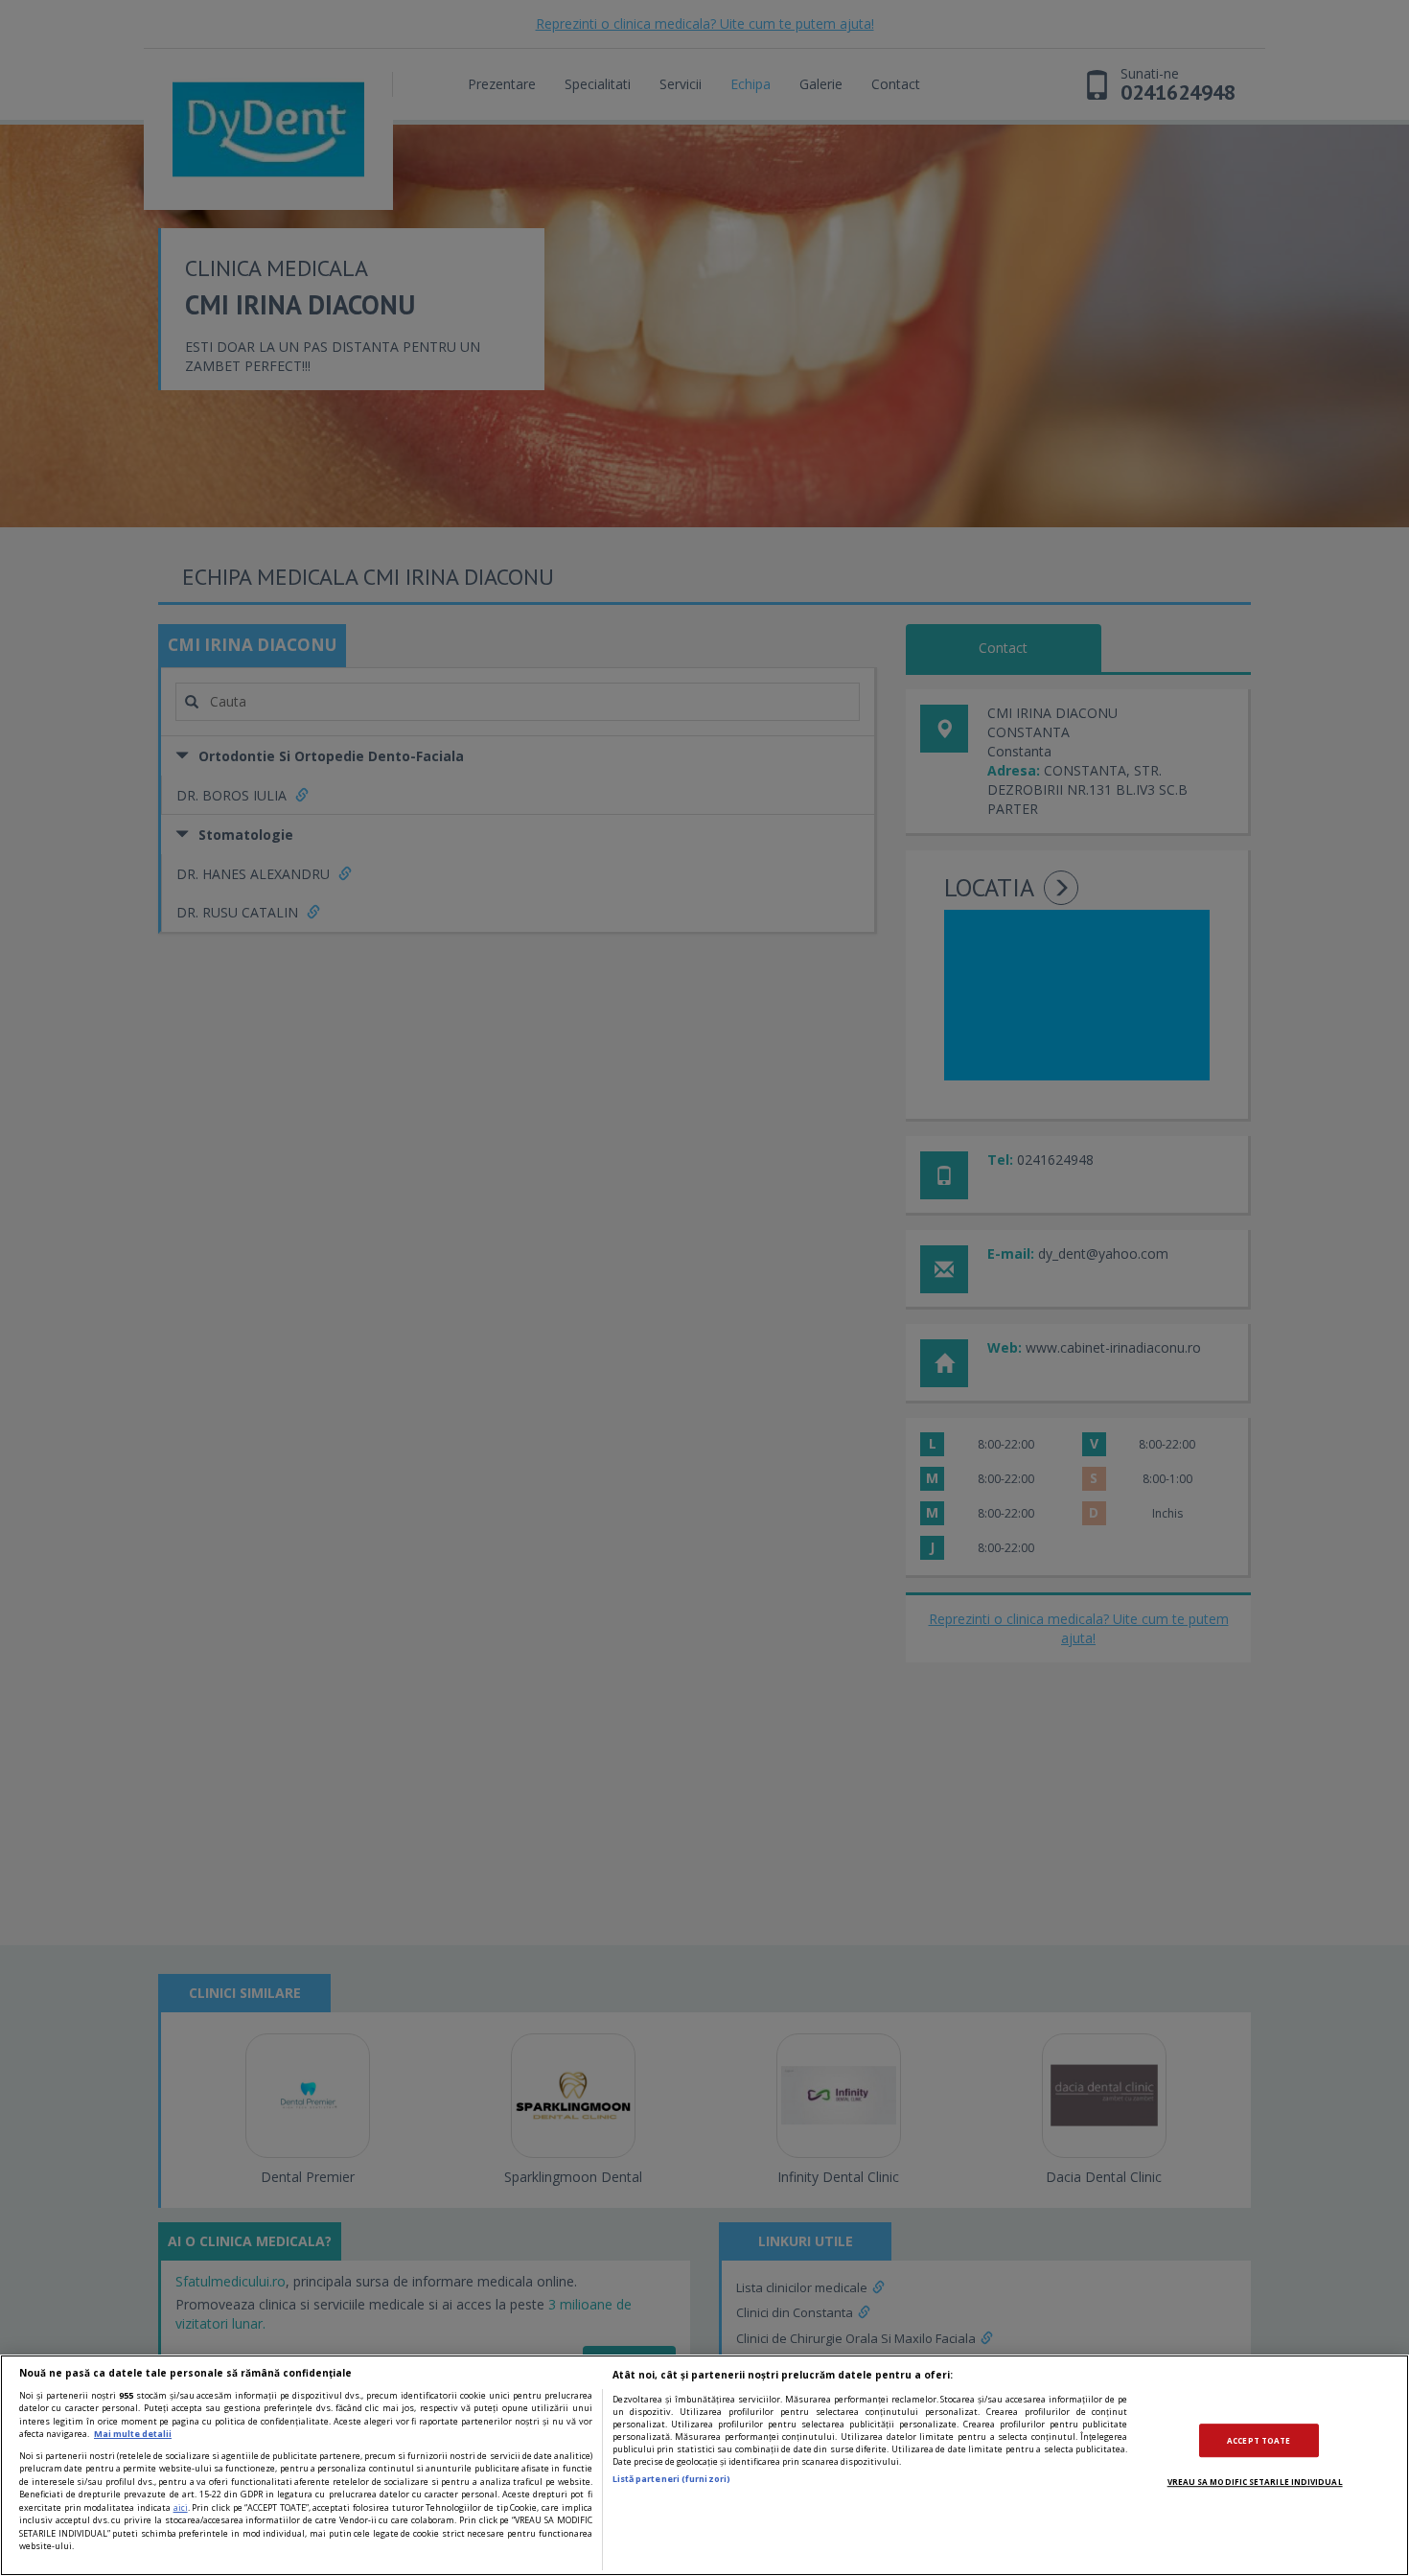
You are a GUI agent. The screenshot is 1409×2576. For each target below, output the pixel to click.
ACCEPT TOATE (1259, 2440)
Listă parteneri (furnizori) (671, 2479)
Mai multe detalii (133, 2434)
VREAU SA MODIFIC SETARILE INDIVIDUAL (1255, 2482)
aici (181, 2507)
